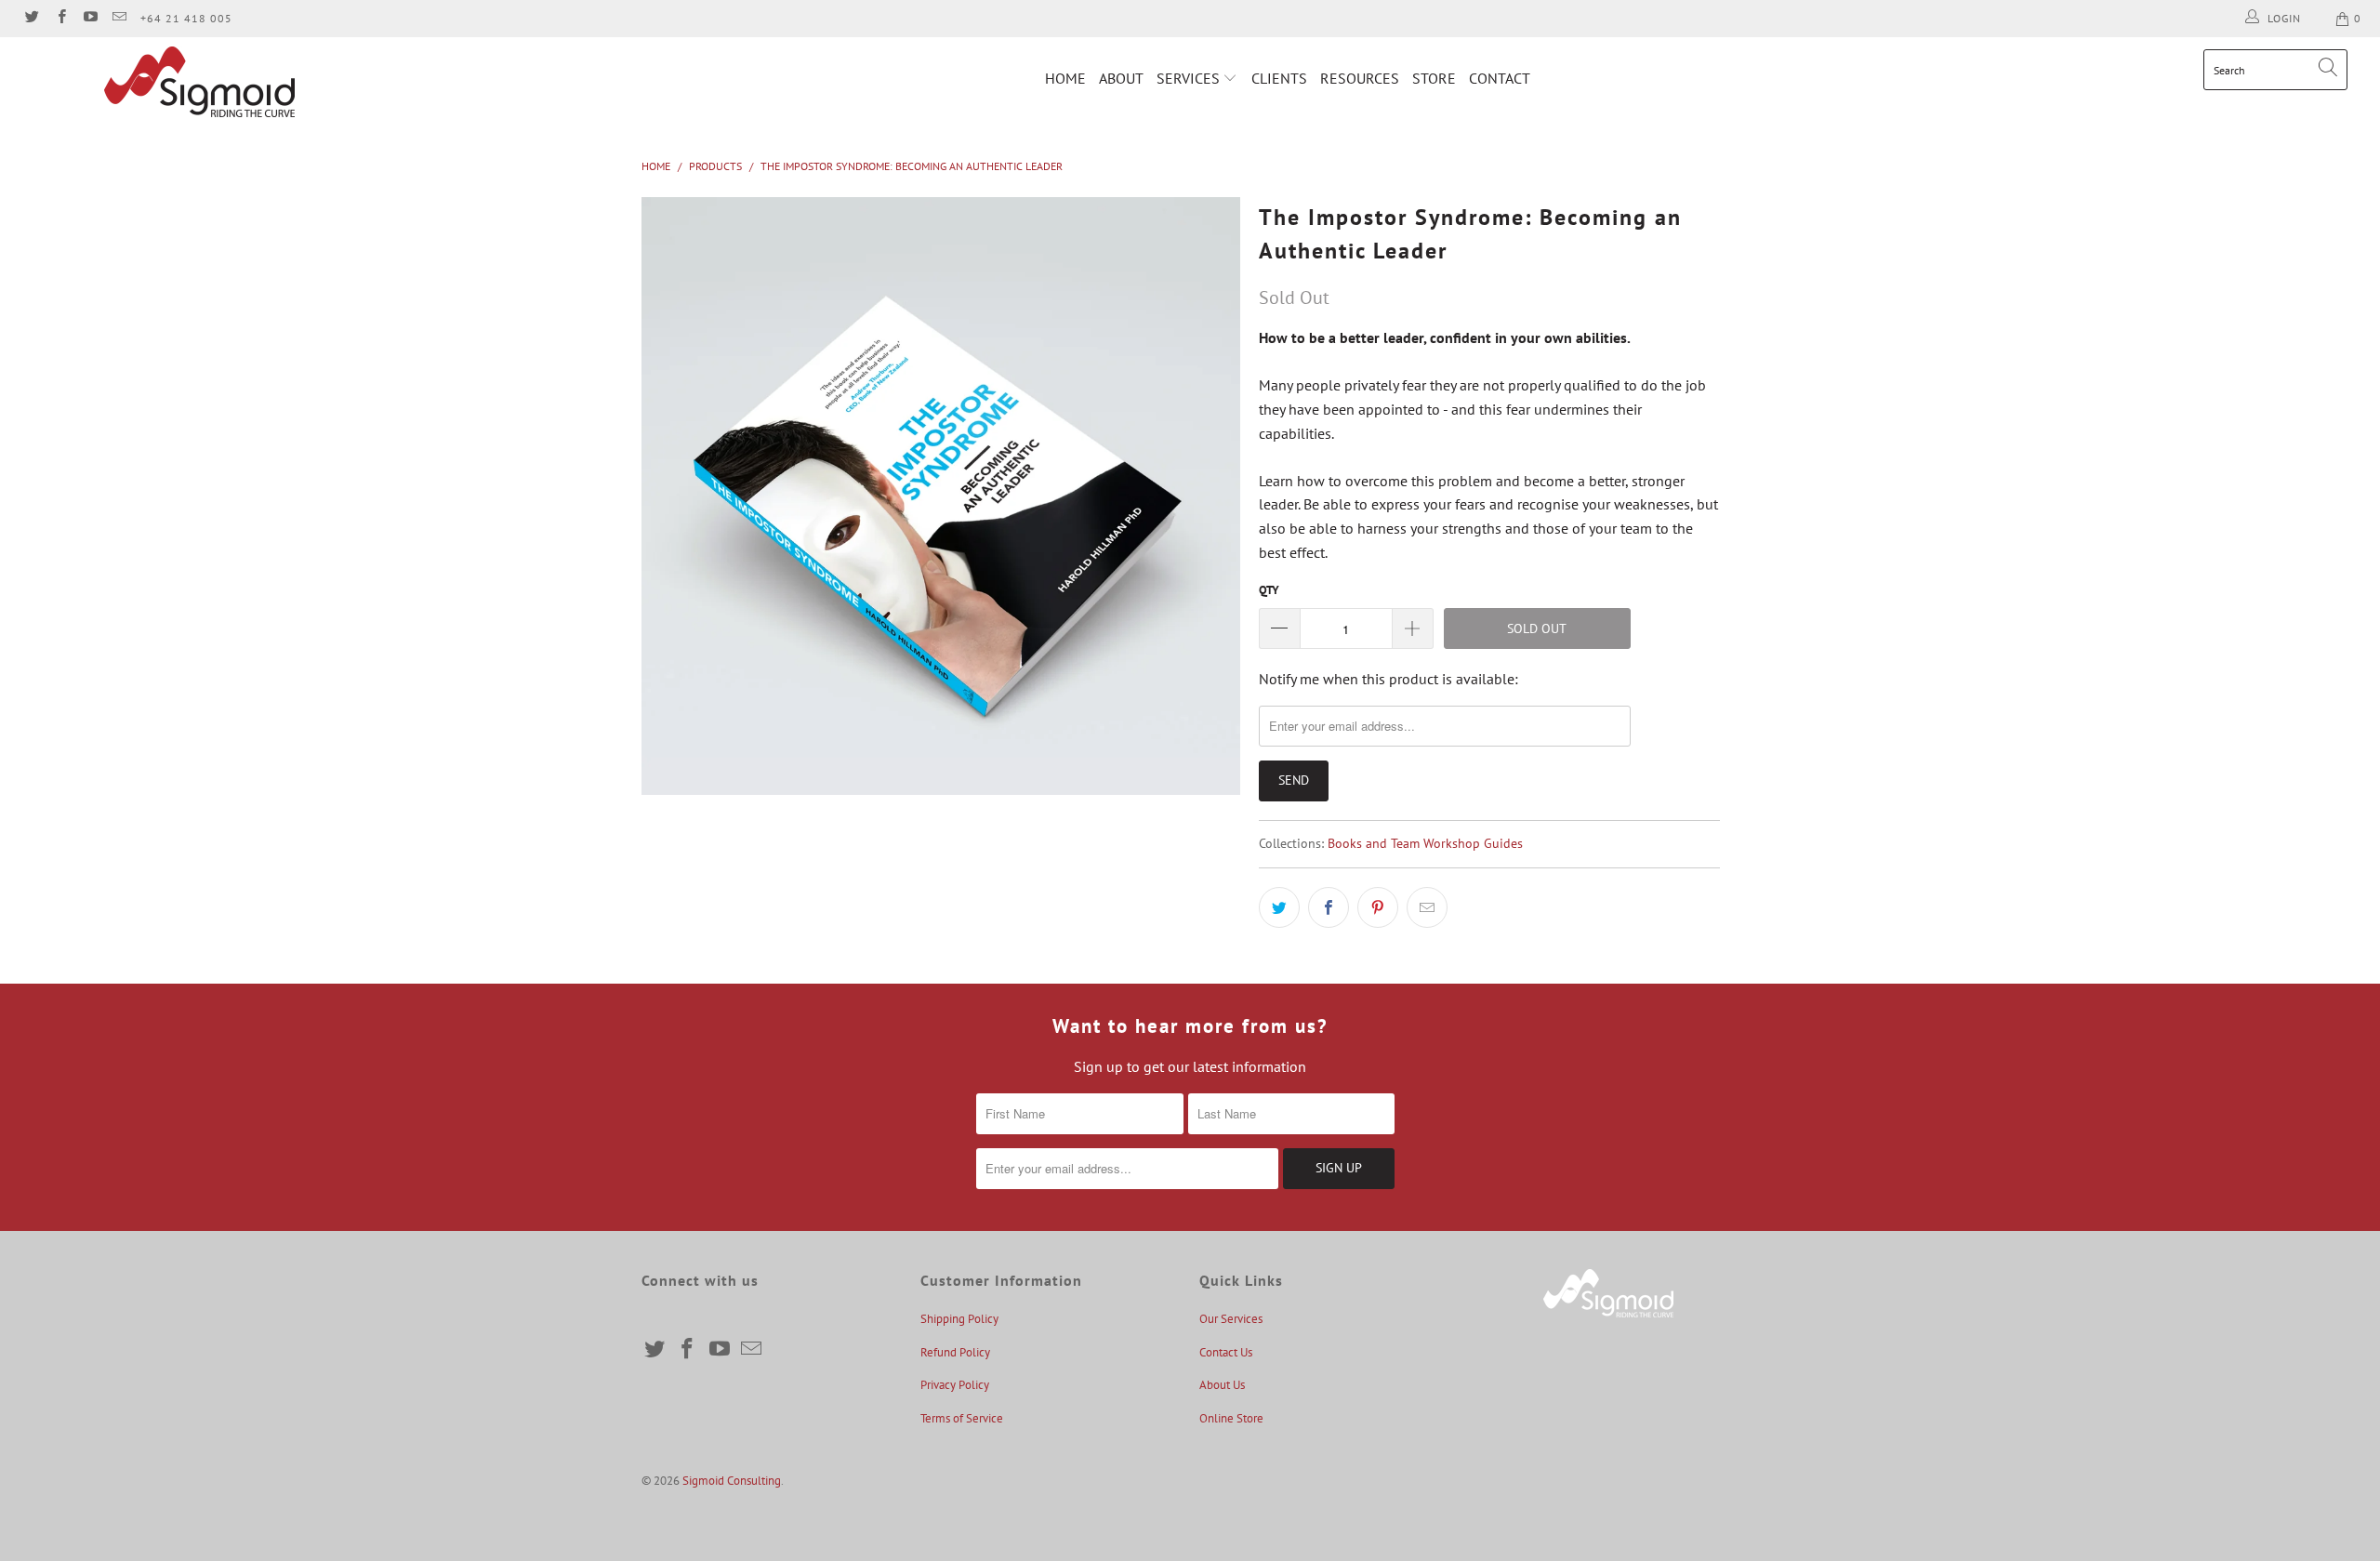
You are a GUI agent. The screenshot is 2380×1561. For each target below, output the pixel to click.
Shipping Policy (959, 1319)
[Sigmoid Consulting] (200, 82)
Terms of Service (962, 1418)
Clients (1279, 78)
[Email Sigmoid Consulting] (119, 18)
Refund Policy (955, 1352)
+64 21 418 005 (186, 18)
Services (1190, 78)
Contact (1500, 78)
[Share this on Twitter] (1279, 907)
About (1121, 78)
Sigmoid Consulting (732, 1481)
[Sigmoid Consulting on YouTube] (90, 18)
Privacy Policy (955, 1385)
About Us (1222, 1385)
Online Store (1231, 1418)
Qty (1269, 590)
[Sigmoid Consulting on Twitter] (31, 18)
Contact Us (1226, 1352)
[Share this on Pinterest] (1378, 907)
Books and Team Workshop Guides (1425, 843)
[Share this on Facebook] (1329, 907)
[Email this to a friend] (1427, 907)
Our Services (1231, 1319)
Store (1434, 78)
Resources (1360, 78)
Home (1065, 78)
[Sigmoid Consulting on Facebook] (60, 18)
